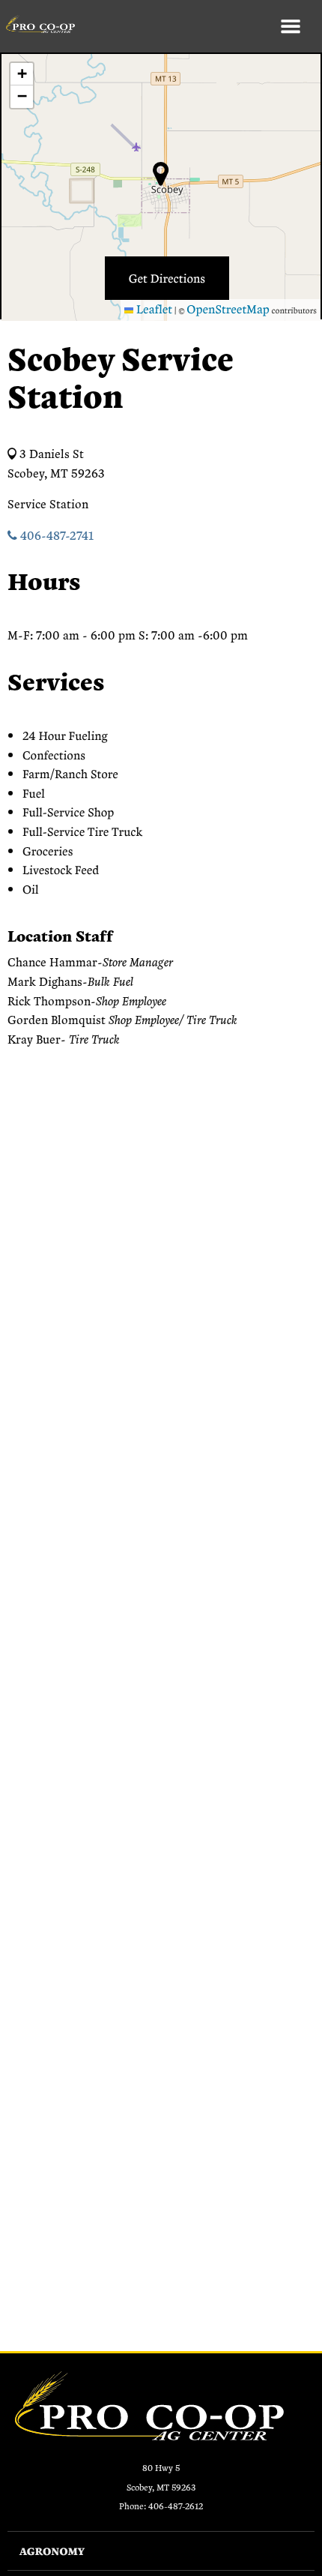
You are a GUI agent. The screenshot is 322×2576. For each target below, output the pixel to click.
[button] (22, 74)
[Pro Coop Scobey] (37, 26)
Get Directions (167, 278)
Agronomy (52, 2551)
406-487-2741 (55, 535)
